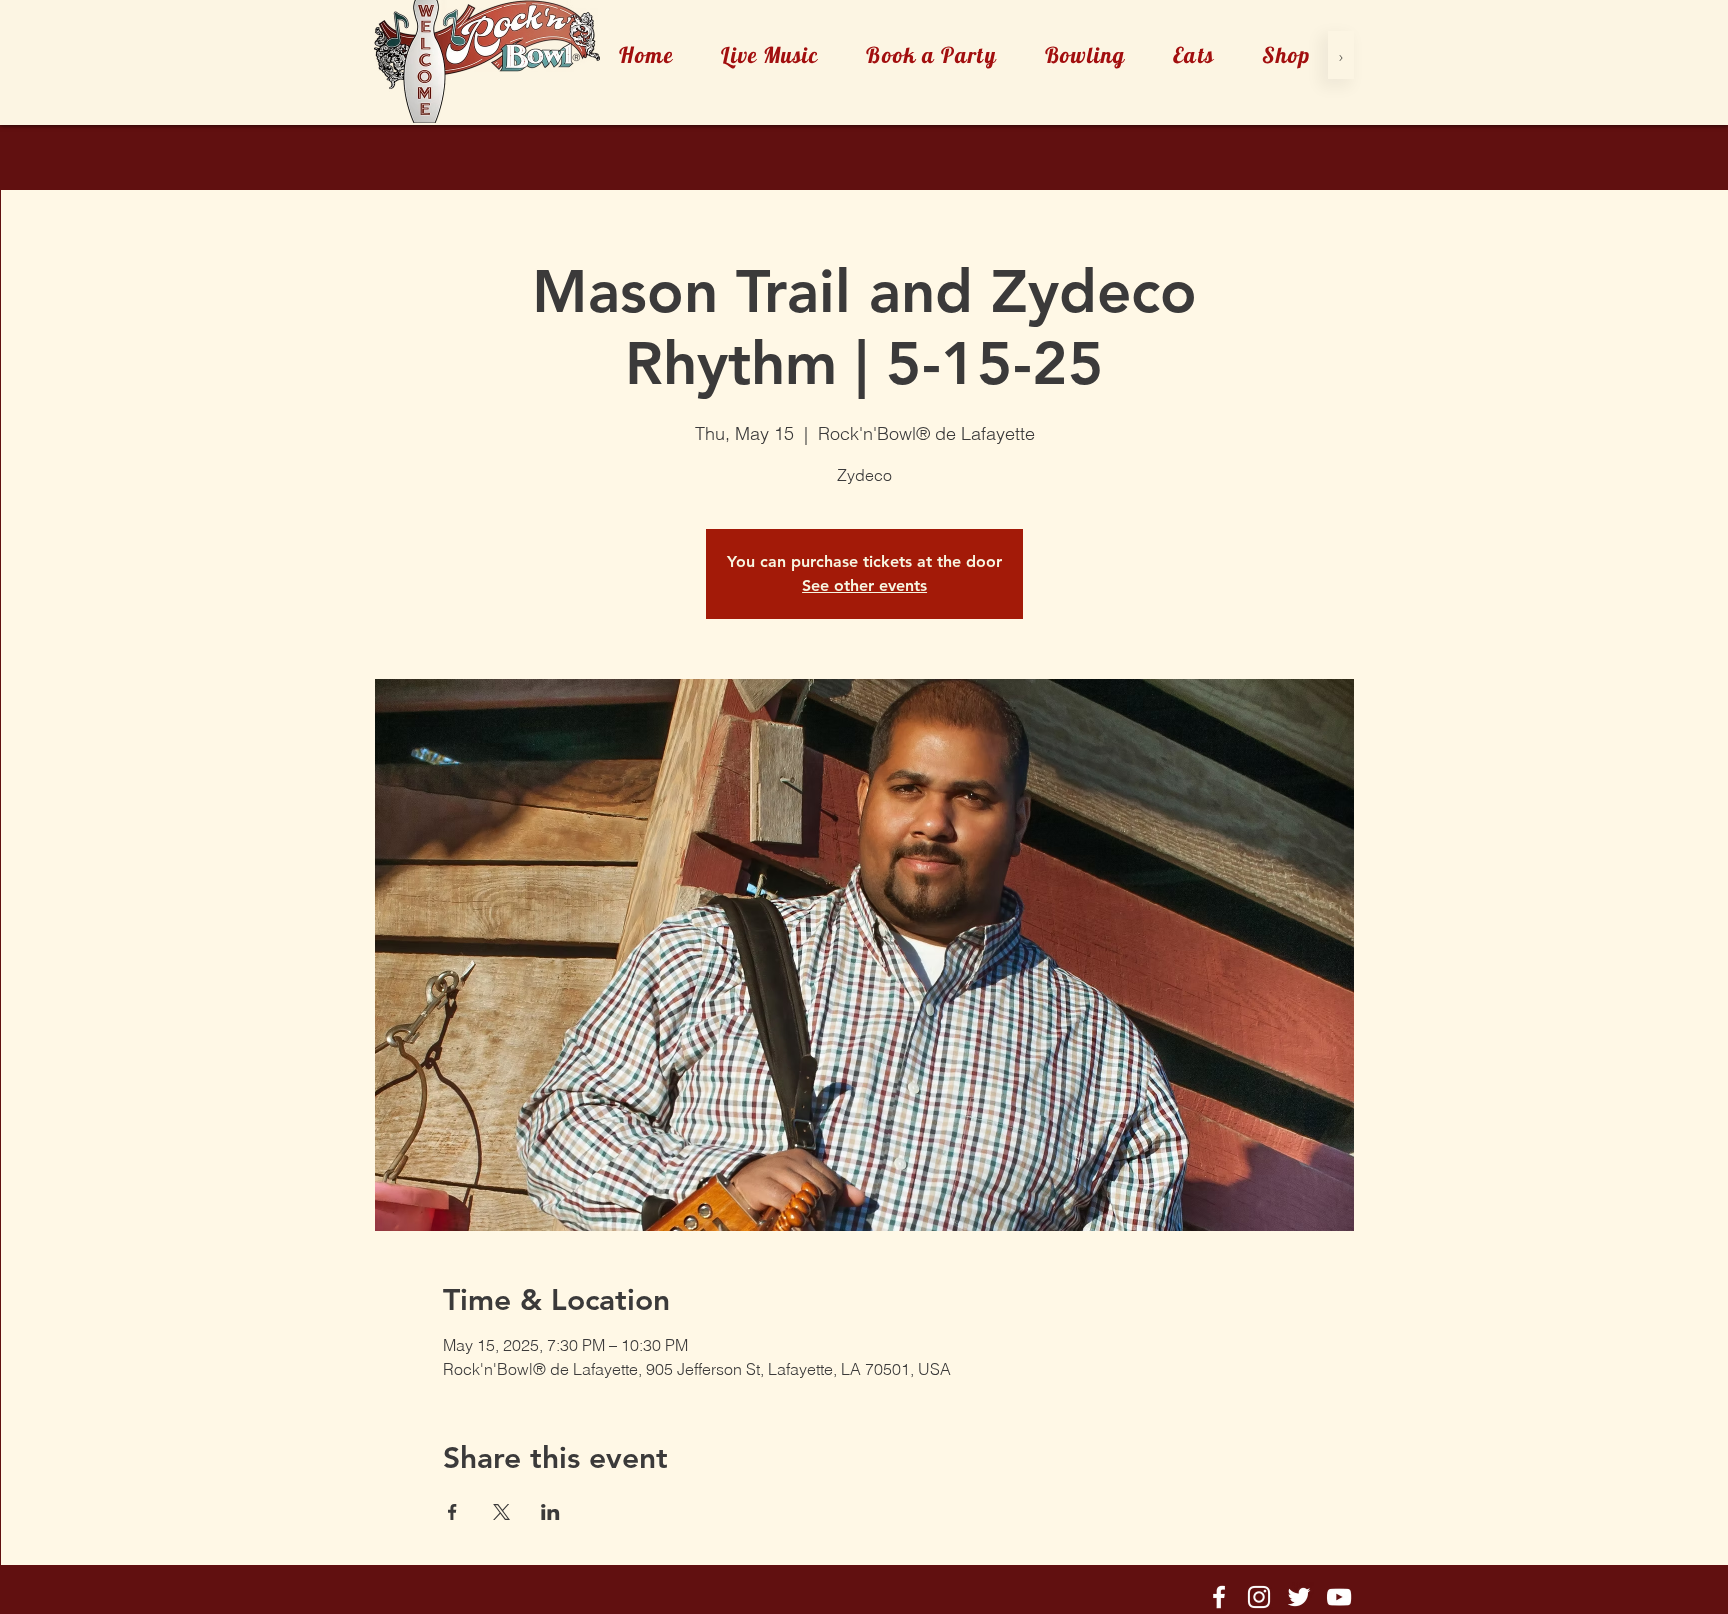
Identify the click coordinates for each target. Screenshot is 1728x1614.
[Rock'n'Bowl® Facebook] (1219, 1597)
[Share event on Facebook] (452, 1512)
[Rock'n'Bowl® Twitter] (1299, 1597)
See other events (864, 585)
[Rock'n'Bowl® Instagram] (1259, 1597)
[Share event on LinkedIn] (550, 1512)
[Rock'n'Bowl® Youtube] (1339, 1597)
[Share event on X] (501, 1512)
